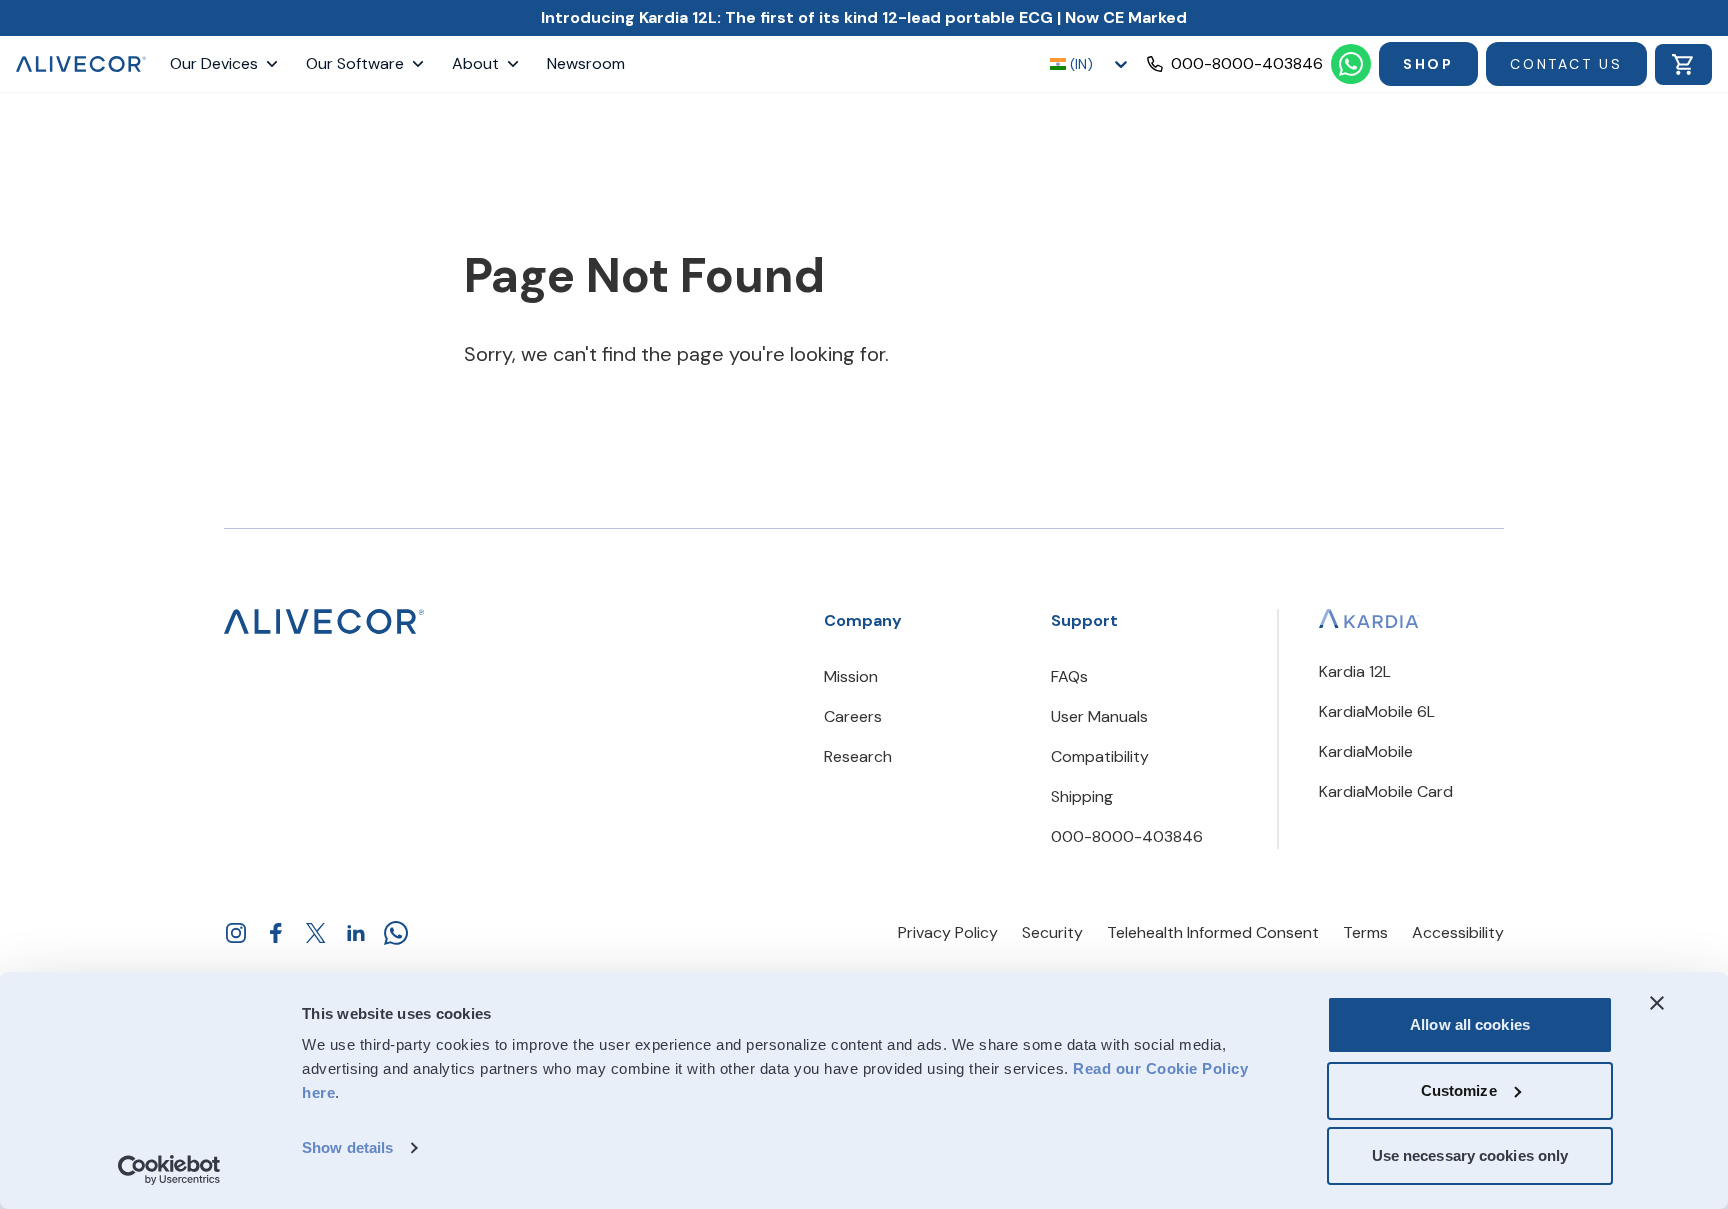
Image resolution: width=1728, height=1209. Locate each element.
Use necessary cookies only (1470, 1155)
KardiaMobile (1366, 751)
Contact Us (1566, 64)
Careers (853, 716)
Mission (851, 676)
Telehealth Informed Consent (1213, 932)
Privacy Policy (948, 932)
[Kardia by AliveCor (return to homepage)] (324, 621)
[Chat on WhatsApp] (1351, 64)
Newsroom (586, 63)
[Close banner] (1657, 1003)
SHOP (1428, 64)
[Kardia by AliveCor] (1369, 618)
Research (858, 756)
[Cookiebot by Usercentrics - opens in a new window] (169, 1170)
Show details (347, 1147)
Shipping (1082, 796)
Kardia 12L (1355, 671)
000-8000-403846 (1127, 836)
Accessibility (1458, 932)
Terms (1365, 932)
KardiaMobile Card (1386, 791)
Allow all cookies (1470, 1024)
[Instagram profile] (236, 933)
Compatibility (1100, 756)
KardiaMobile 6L (1377, 711)
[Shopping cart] (1683, 64)
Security (1052, 932)
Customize (1459, 1090)
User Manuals (1099, 716)
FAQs (1069, 676)
